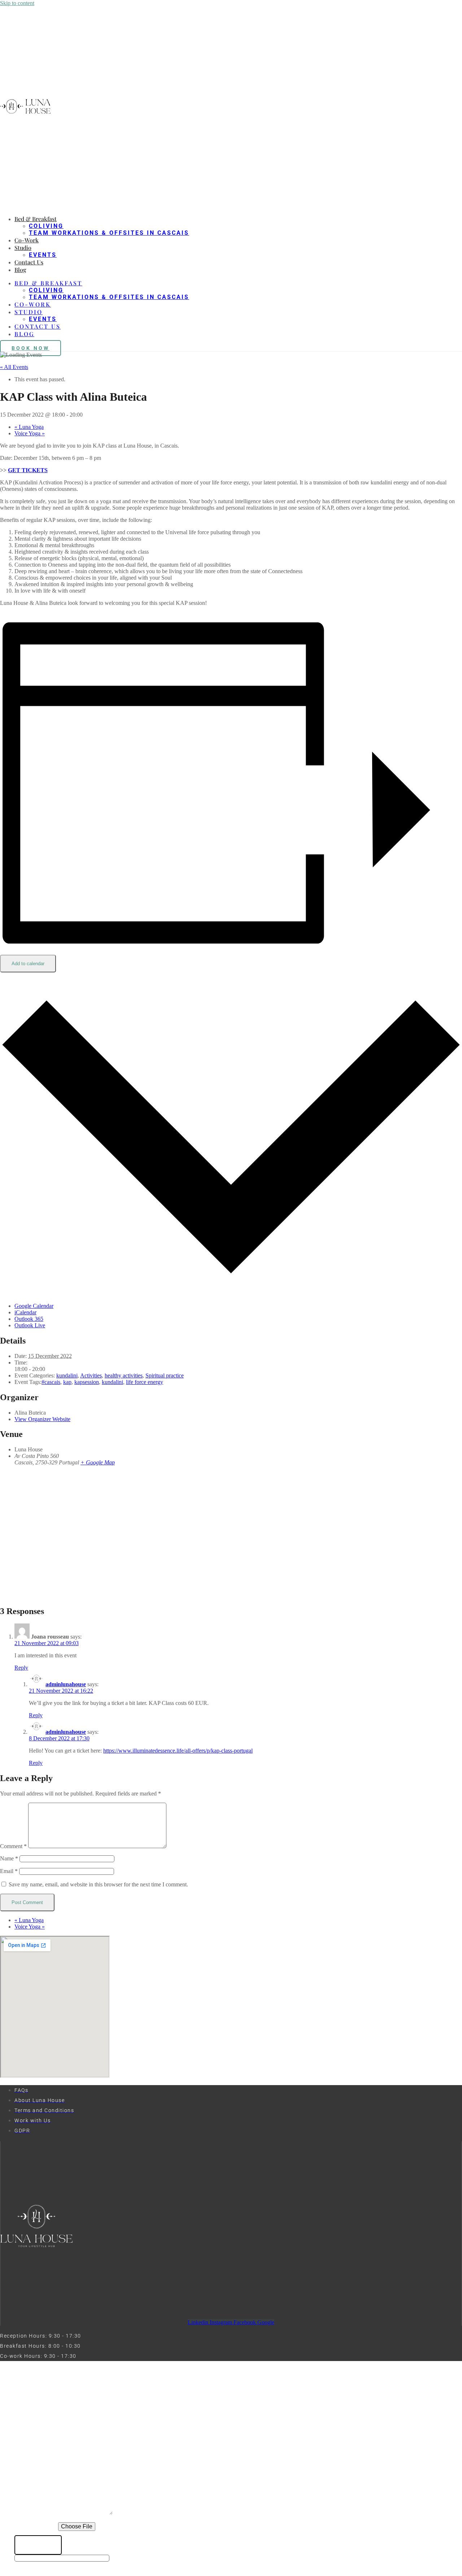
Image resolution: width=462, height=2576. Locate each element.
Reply (21, 1668)
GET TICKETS (28, 470)
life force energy (145, 1382)
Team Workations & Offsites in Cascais (109, 233)
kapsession (87, 1382)
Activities (91, 1375)
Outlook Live (30, 1325)
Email (9, 1871)
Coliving (46, 226)
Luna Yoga (29, 427)
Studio (23, 248)
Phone (25, 2454)
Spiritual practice (165, 1375)
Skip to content (17, 3)
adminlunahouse (66, 1684)
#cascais (51, 1382)
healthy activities (124, 1375)
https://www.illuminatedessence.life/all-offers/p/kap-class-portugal (178, 1751)
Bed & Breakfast (36, 219)
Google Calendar (34, 1306)
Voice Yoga (30, 433)
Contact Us (29, 262)
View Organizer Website (42, 1419)
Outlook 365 (29, 1319)
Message (29, 2514)
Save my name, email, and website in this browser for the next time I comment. (98, 1884)
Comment (13, 1846)
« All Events (14, 367)
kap (67, 1382)
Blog (20, 270)
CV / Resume (36, 2527)
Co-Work (27, 240)
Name (9, 1858)
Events (43, 255)
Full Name (32, 2440)
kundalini (67, 1375)
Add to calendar (28, 964)
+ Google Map (98, 1462)
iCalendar (25, 1312)
